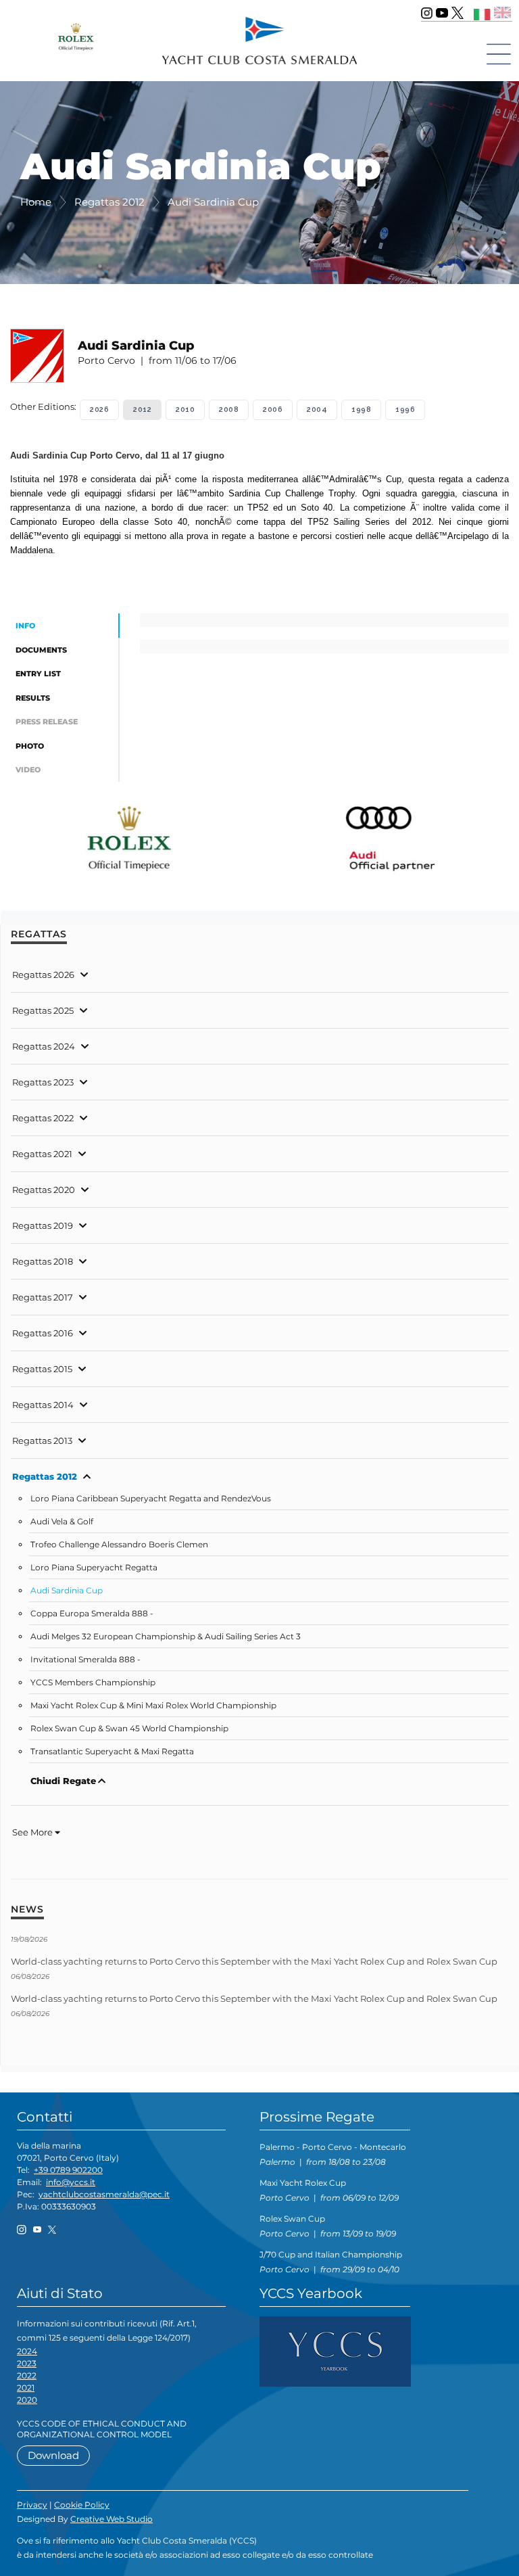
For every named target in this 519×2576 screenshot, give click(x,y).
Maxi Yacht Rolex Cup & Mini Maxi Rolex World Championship (153, 1706)
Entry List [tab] (38, 674)
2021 (26, 2388)
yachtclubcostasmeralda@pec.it (104, 2194)
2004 (317, 409)
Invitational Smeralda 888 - (85, 1660)
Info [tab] (25, 626)
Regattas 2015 (42, 1369)
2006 (273, 409)
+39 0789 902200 (68, 2170)
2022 (27, 2375)
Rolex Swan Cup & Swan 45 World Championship (129, 1729)
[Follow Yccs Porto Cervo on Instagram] (427, 13)
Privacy (32, 2505)
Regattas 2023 (43, 1082)
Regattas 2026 (43, 975)
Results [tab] (33, 698)
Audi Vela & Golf (62, 1522)
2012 (142, 409)
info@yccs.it (71, 2182)
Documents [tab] (41, 650)
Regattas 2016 (43, 1333)
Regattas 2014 (43, 1405)
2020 (27, 2400)
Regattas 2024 (44, 1046)
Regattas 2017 (43, 1297)
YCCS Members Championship (93, 1683)
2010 (185, 409)
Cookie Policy (82, 2505)
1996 (405, 409)
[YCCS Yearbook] (335, 2350)
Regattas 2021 (42, 1154)
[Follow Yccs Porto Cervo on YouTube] (442, 13)
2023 (27, 2363)
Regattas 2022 (43, 1118)
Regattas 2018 (43, 1261)
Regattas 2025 (43, 1010)
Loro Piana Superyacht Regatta (94, 1568)
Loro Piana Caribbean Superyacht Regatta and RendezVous (151, 1499)
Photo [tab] (30, 746)
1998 (361, 409)
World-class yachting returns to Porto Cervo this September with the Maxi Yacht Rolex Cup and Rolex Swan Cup (254, 1961)
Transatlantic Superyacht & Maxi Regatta (112, 1752)
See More (33, 1832)
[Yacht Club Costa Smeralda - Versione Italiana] (482, 13)
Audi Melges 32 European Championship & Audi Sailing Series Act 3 (166, 1637)
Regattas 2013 (42, 1441)
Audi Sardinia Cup (67, 1591)
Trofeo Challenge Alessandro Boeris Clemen (119, 1545)
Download (53, 2455)
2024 (27, 2351)
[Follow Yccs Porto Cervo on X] (458, 13)
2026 (99, 409)
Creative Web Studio (112, 2519)
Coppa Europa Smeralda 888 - (92, 1614)
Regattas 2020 (44, 1190)
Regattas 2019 (43, 1225)
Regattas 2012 (45, 1476)
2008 (229, 409)
